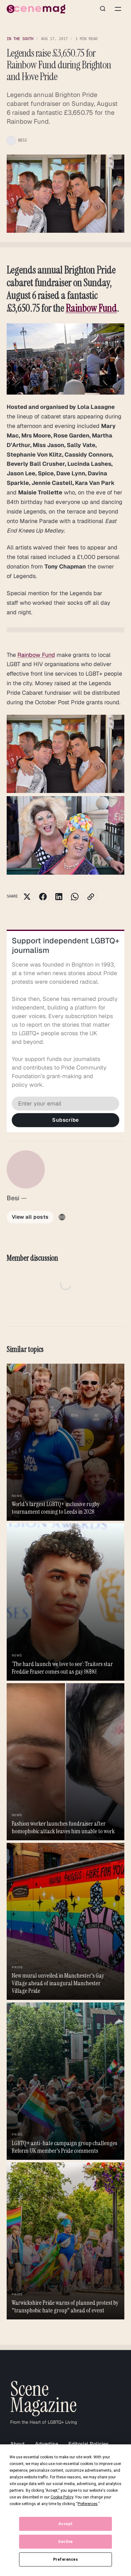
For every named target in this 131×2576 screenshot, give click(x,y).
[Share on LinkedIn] (59, 897)
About (17, 2444)
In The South (20, 39)
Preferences (66, 2559)
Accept (66, 2524)
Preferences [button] (88, 2504)
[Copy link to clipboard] (91, 897)
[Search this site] (103, 9)
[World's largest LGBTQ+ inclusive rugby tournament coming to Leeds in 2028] (66, 1442)
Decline (65, 2542)
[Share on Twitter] (27, 897)
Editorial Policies (89, 2444)
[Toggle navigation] (118, 9)
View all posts (30, 1217)
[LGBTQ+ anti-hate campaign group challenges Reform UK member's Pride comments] (66, 2081)
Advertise (47, 2444)
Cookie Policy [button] (62, 2497)
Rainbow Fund (91, 308)
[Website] (62, 1217)
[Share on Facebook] (43, 897)
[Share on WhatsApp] (75, 897)
